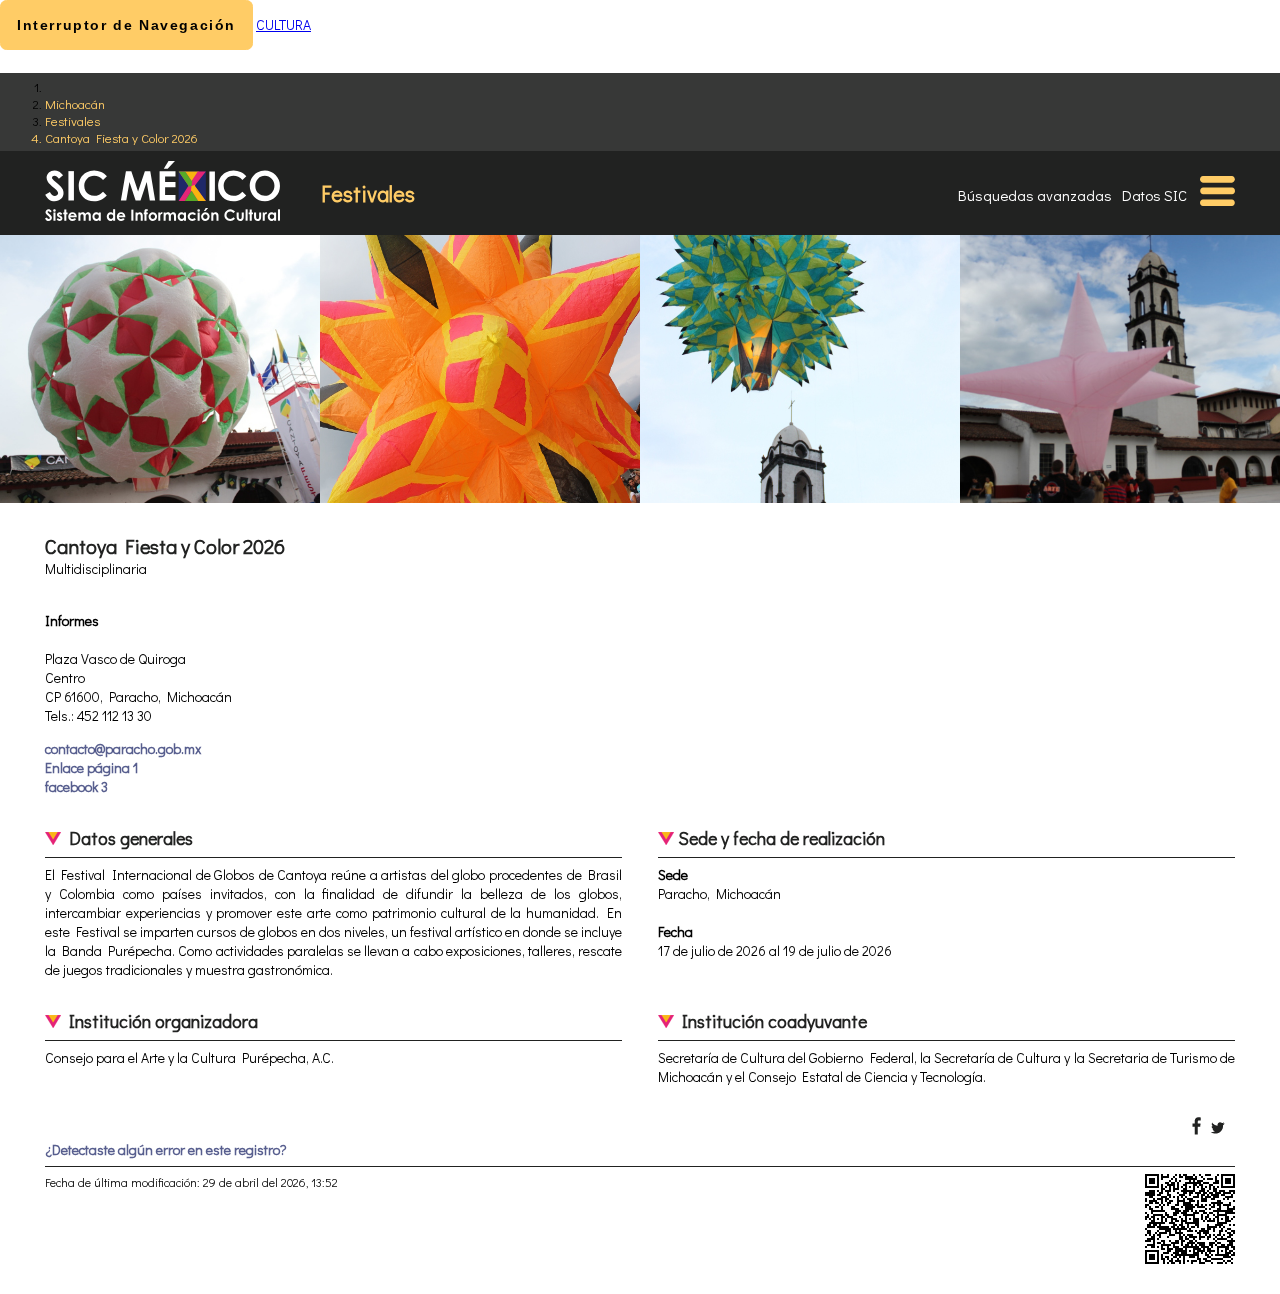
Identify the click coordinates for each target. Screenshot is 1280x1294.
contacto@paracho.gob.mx (123, 748)
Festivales (72, 120)
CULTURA (283, 24)
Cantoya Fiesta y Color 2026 (121, 137)
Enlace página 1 (91, 767)
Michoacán (75, 103)
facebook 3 (76, 786)
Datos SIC (1154, 195)
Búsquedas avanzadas (1035, 195)
